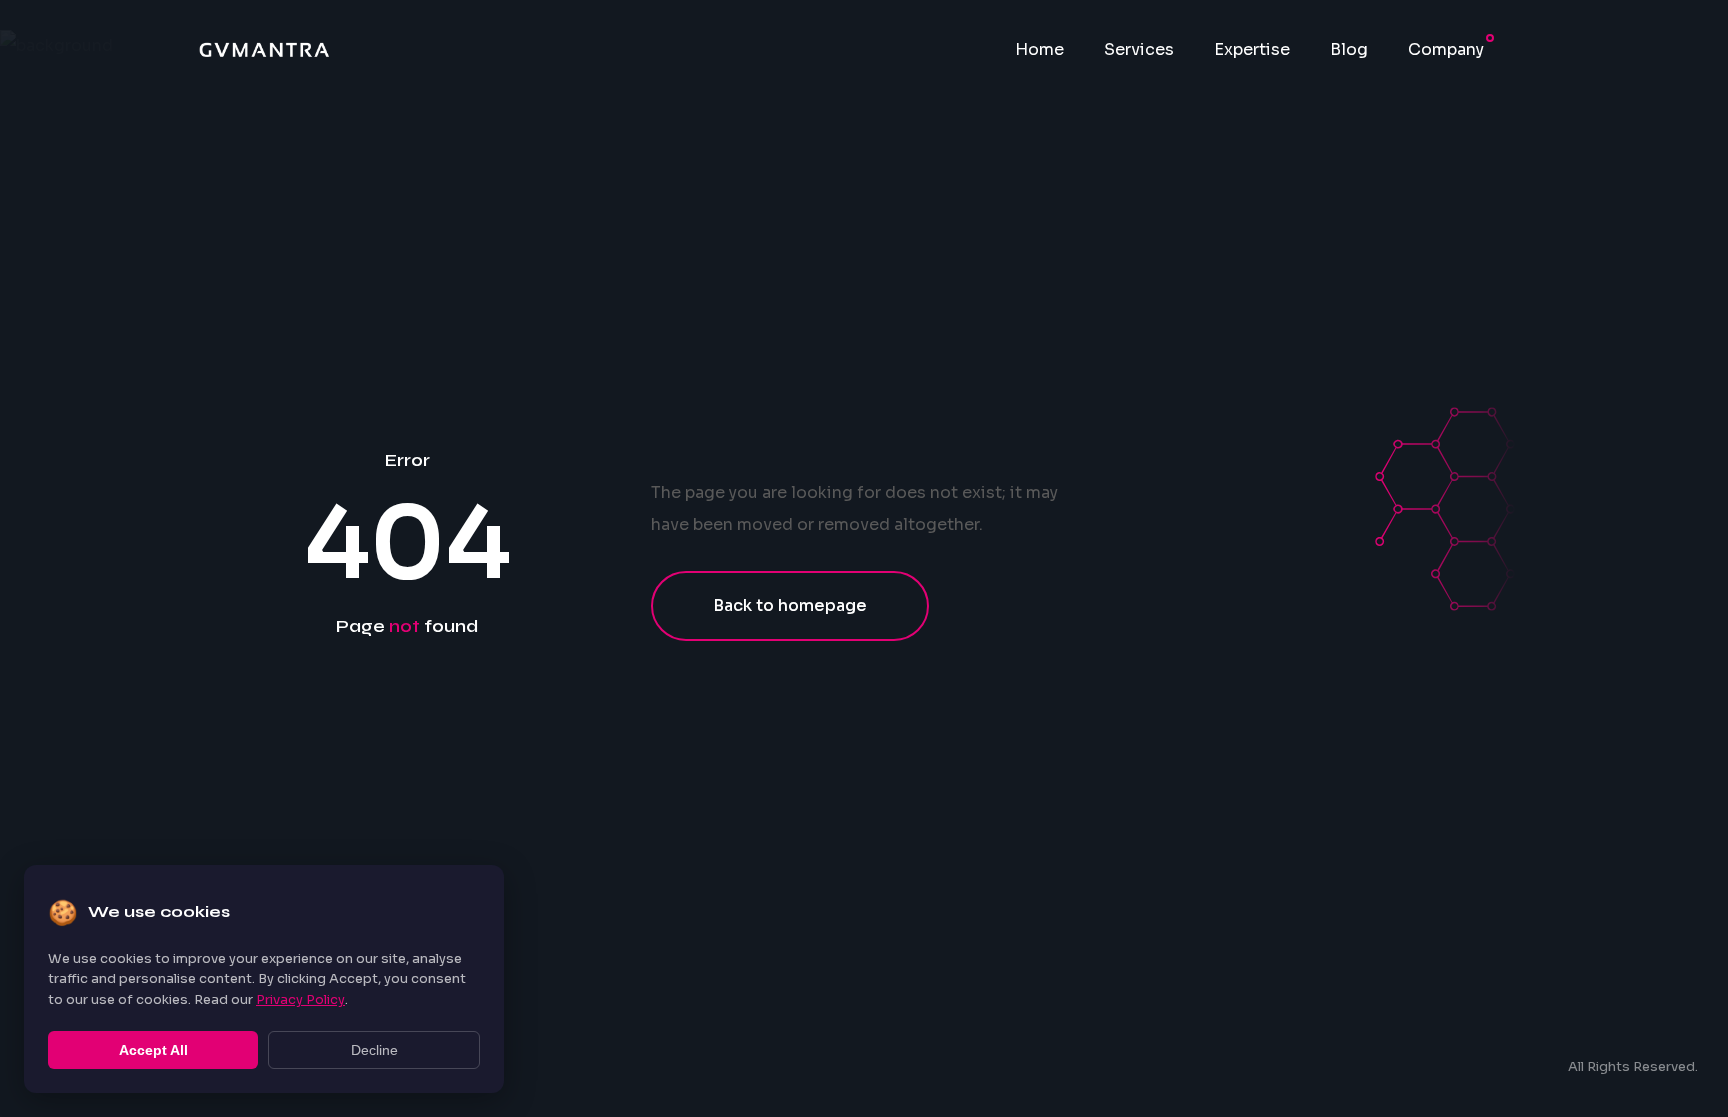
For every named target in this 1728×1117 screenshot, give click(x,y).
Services (1139, 49)
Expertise (1252, 49)
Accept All (153, 1050)
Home (1039, 49)
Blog (1349, 49)
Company (1446, 49)
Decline (374, 1050)
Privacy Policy (300, 999)
